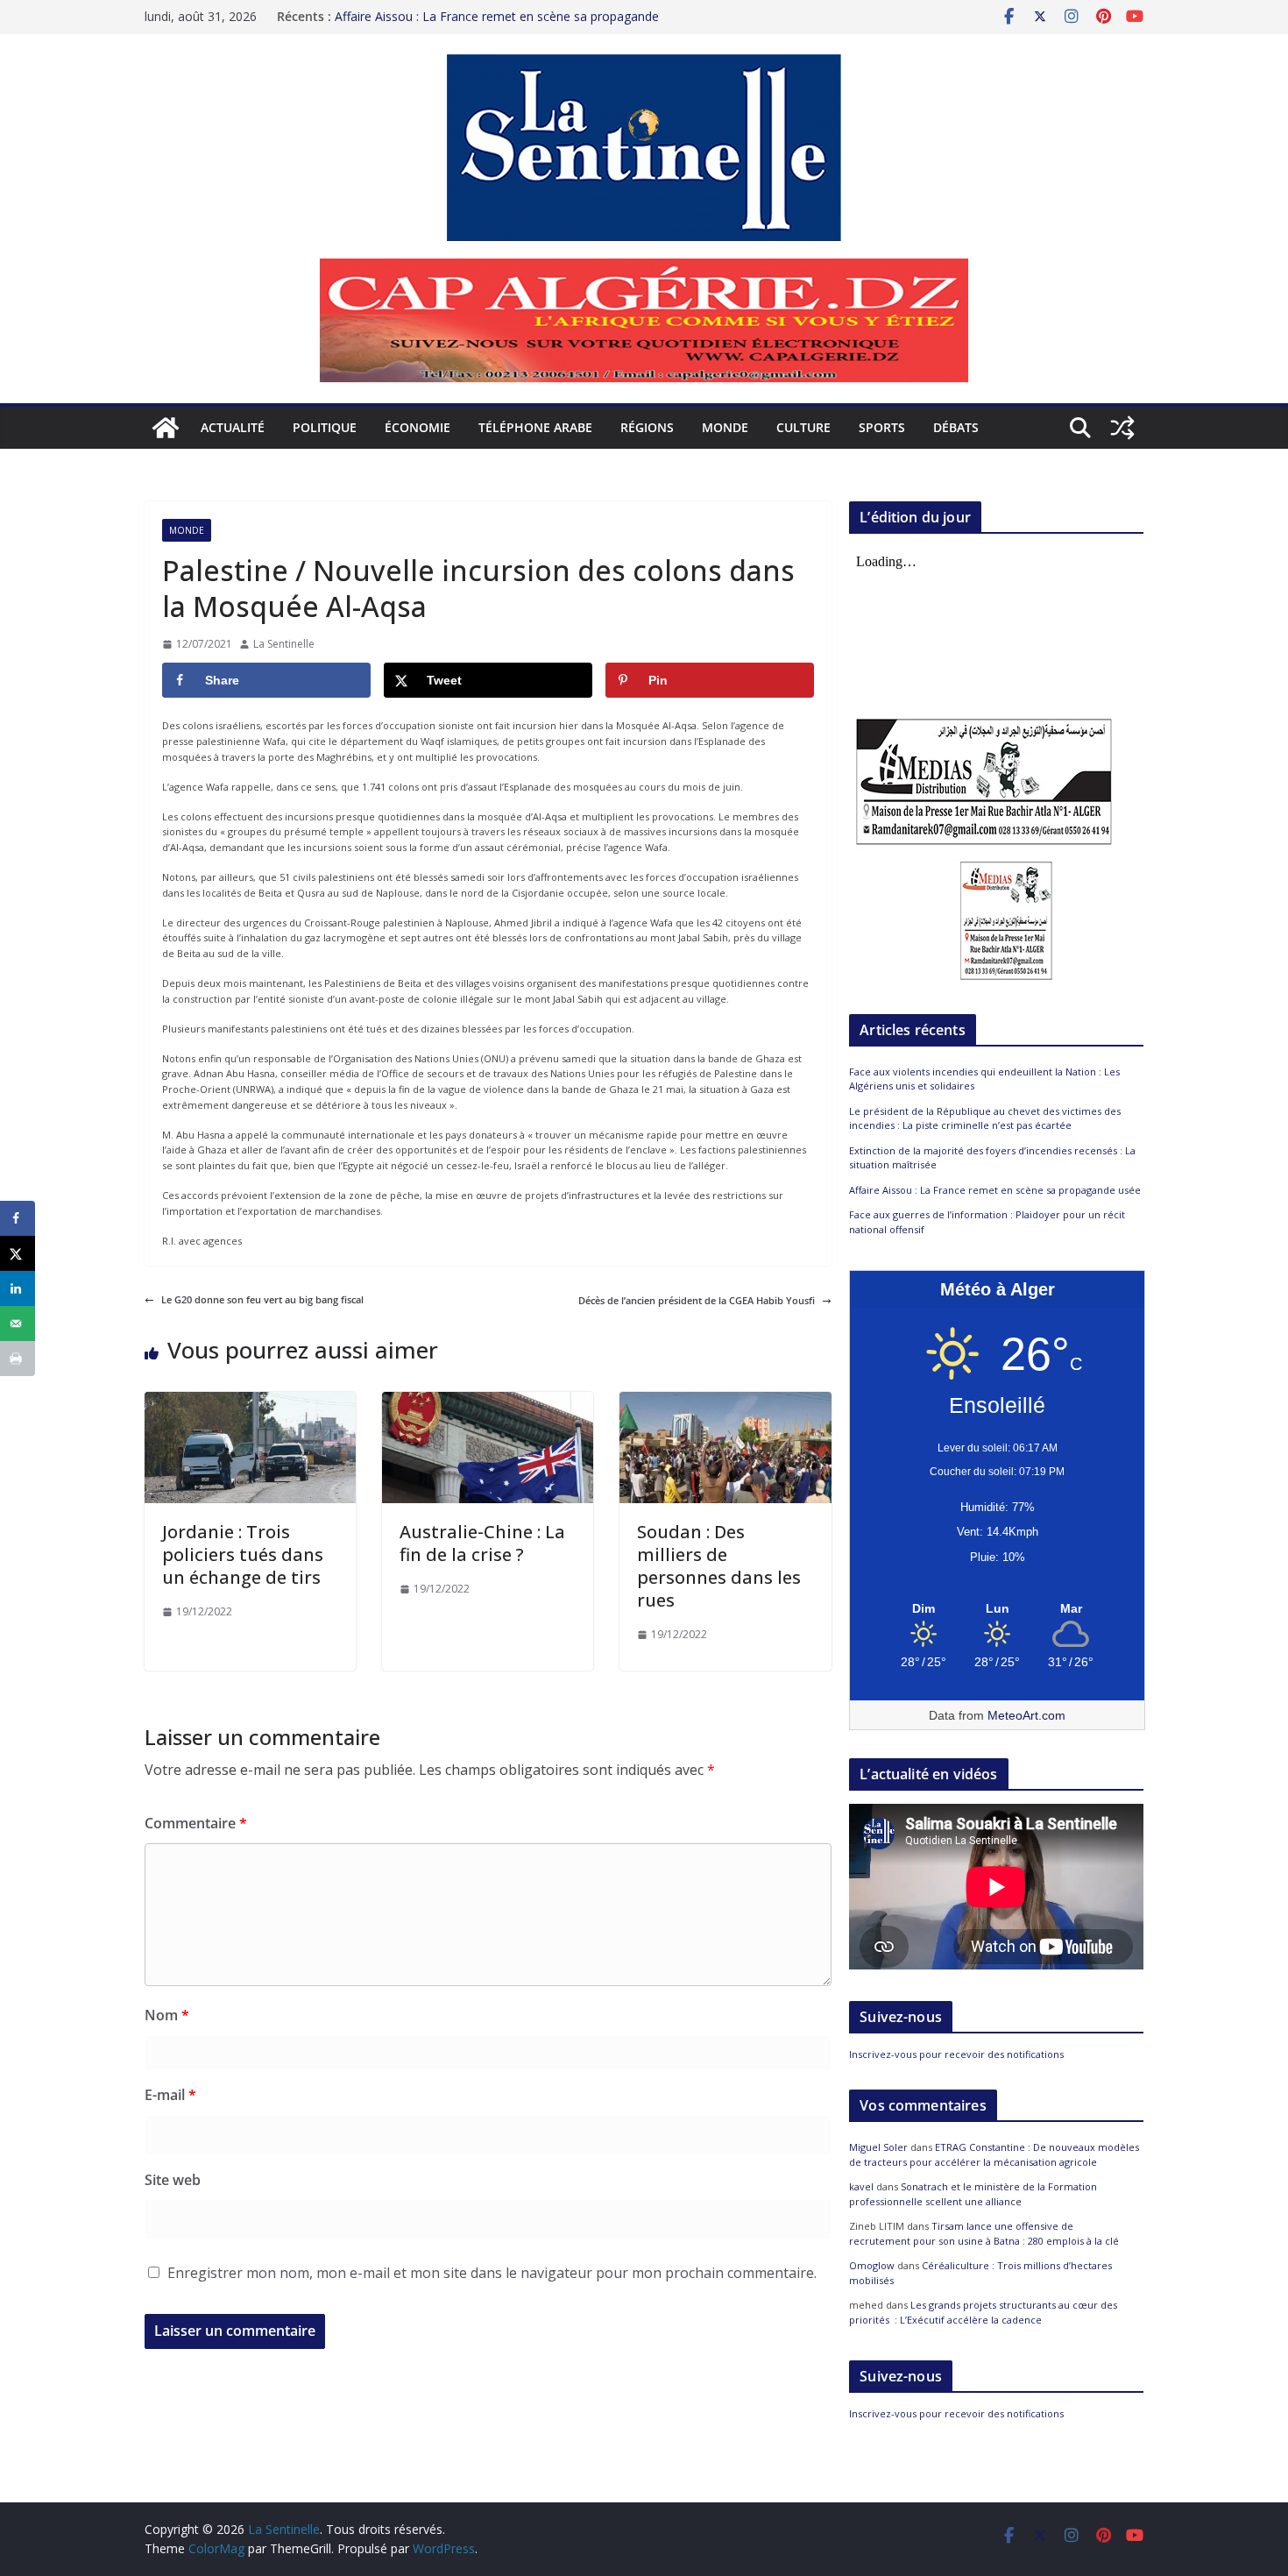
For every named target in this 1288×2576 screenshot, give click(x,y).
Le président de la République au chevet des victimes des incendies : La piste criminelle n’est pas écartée (985, 1118)
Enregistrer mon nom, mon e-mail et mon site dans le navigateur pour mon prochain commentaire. (492, 2273)
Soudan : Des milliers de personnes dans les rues (719, 1566)
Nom (167, 2015)
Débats (956, 427)
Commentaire (196, 1823)
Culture (803, 427)
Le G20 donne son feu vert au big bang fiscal (262, 1299)
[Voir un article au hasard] (1122, 428)
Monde (725, 427)
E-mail (170, 2095)
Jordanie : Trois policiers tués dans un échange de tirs (243, 1554)
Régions (647, 427)
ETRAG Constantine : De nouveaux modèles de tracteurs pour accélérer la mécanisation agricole (994, 2154)
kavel (861, 2186)
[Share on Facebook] (18, 1218)
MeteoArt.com (1026, 1715)
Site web (173, 2180)
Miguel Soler (878, 2147)
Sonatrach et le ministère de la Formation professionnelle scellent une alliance (973, 2194)
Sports (882, 427)
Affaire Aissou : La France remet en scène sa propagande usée (995, 1190)
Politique (325, 427)
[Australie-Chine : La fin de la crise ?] (488, 1399)
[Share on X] (18, 1253)
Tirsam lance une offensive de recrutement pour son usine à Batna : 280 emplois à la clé (984, 2233)
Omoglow (872, 2265)
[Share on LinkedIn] (18, 1288)
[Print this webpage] (18, 1359)
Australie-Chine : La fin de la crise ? (482, 1543)
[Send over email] (18, 1323)
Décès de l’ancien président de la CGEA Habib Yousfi (697, 1300)
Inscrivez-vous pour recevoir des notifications (956, 2054)
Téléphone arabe (535, 427)
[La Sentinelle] (166, 428)
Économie (418, 427)
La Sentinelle (284, 644)
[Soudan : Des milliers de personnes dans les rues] (725, 1399)
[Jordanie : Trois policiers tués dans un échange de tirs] (250, 1399)
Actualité (233, 427)
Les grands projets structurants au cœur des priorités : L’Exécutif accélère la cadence (983, 2312)
